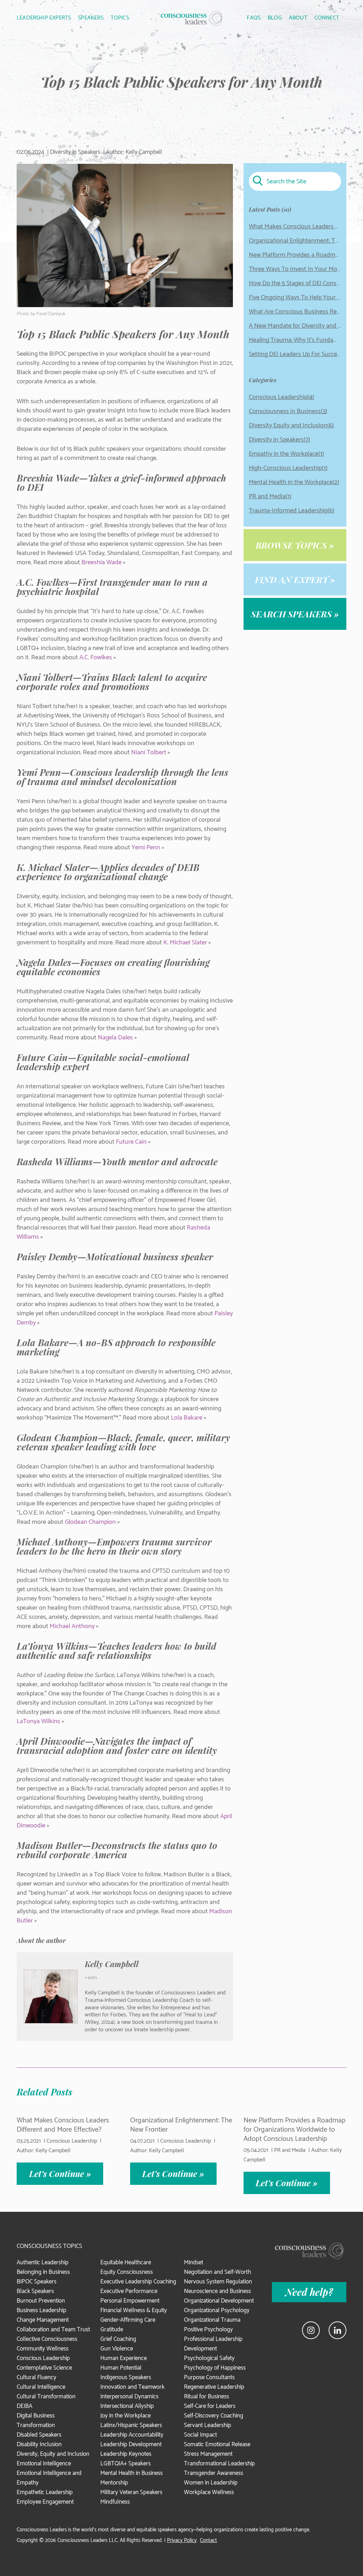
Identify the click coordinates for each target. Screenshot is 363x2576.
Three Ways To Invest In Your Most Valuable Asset (295, 269)
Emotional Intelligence (44, 2464)
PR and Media (290, 2150)
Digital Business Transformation (36, 2420)
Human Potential (121, 2368)
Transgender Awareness (214, 2473)
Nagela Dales (115, 1038)
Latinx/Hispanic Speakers (131, 2425)
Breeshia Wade (102, 562)
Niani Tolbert (149, 753)
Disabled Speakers (39, 2435)
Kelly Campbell (112, 1964)
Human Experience (124, 2358)
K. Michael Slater (185, 943)
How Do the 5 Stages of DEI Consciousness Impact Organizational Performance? (295, 283)
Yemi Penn (146, 848)
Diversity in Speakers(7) (280, 440)
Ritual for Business (206, 2397)
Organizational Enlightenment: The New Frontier (295, 241)
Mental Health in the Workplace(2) (294, 482)
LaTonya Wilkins (38, 1721)
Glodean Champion (90, 1522)
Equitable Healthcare (126, 2263)
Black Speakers (35, 2291)
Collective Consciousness (47, 2339)
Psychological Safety (209, 2358)
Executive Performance (129, 2291)
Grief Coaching (118, 2339)
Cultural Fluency (37, 2377)
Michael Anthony (72, 1626)
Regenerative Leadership (214, 2387)
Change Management (43, 2320)
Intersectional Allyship (127, 2406)
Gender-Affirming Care (128, 2320)
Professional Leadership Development (213, 2344)
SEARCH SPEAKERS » (295, 614)
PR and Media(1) (270, 496)
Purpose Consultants (209, 2377)
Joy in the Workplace (125, 2416)
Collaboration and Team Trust (53, 2330)
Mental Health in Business (132, 2473)
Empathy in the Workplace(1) (286, 454)
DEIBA (24, 2406)
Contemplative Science (44, 2368)
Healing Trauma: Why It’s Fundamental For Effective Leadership (295, 340)
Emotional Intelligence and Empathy (49, 2478)
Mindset (194, 2263)
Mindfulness (115, 2502)
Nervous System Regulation (218, 2282)
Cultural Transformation (46, 2397)
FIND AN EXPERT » (295, 579)
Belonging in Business (43, 2272)
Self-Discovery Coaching (214, 2416)
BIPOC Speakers (37, 2282)
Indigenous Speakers (126, 2377)
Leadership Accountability (132, 2435)
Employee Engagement (45, 2502)
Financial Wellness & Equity (134, 2310)
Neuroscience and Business (217, 2291)
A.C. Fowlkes (96, 657)
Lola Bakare (187, 1418)
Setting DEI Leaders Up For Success (295, 354)
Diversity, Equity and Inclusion (53, 2454)
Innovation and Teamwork (132, 2387)
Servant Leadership (208, 2425)
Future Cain (131, 1142)
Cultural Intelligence (41, 2387)
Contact (208, 2540)
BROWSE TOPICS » (295, 545)
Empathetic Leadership (45, 2492)
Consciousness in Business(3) (288, 411)
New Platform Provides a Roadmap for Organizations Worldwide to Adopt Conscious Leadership (295, 255)
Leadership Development (131, 2444)
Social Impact (200, 2435)
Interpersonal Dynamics (129, 2397)
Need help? (309, 2292)
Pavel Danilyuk (51, 314)
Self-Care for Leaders (210, 2406)
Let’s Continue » (60, 2173)
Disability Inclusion (39, 2444)
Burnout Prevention (41, 2301)
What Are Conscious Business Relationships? (295, 312)
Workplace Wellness (209, 2492)
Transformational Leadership (219, 2464)
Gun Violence (117, 2349)
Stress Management (208, 2454)
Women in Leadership (211, 2483)
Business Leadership (41, 2310)
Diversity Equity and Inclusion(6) (291, 426)
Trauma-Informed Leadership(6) (292, 511)
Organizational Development (219, 2301)
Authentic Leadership (43, 2263)
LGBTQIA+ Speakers (125, 2464)
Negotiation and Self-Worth (217, 2272)
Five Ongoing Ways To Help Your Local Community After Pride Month (295, 298)
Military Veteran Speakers (131, 2492)
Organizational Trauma (212, 2320)
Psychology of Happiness (215, 2368)
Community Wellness (43, 2349)
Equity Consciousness (127, 2272)
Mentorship (114, 2483)
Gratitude (112, 2330)
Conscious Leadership (72, 2141)
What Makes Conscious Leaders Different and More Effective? (295, 227)
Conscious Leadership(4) (281, 397)
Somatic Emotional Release (217, 2444)
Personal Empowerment (130, 2301)
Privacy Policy (182, 2540)
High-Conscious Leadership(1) (288, 468)
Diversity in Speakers (75, 152)
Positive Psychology (208, 2330)
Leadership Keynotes (126, 2454)
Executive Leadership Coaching (138, 2282)
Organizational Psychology (217, 2310)
